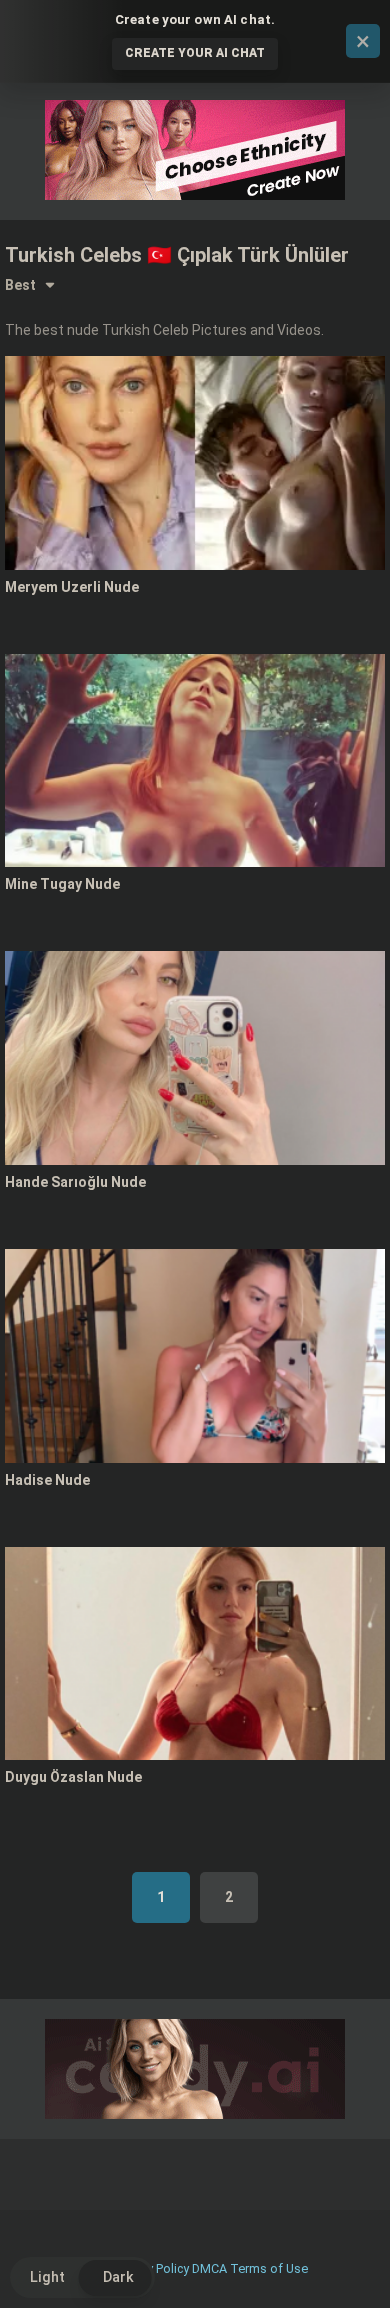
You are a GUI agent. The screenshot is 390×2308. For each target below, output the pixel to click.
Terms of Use (269, 2268)
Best (20, 285)
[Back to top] (353, 2267)
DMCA (209, 2268)
